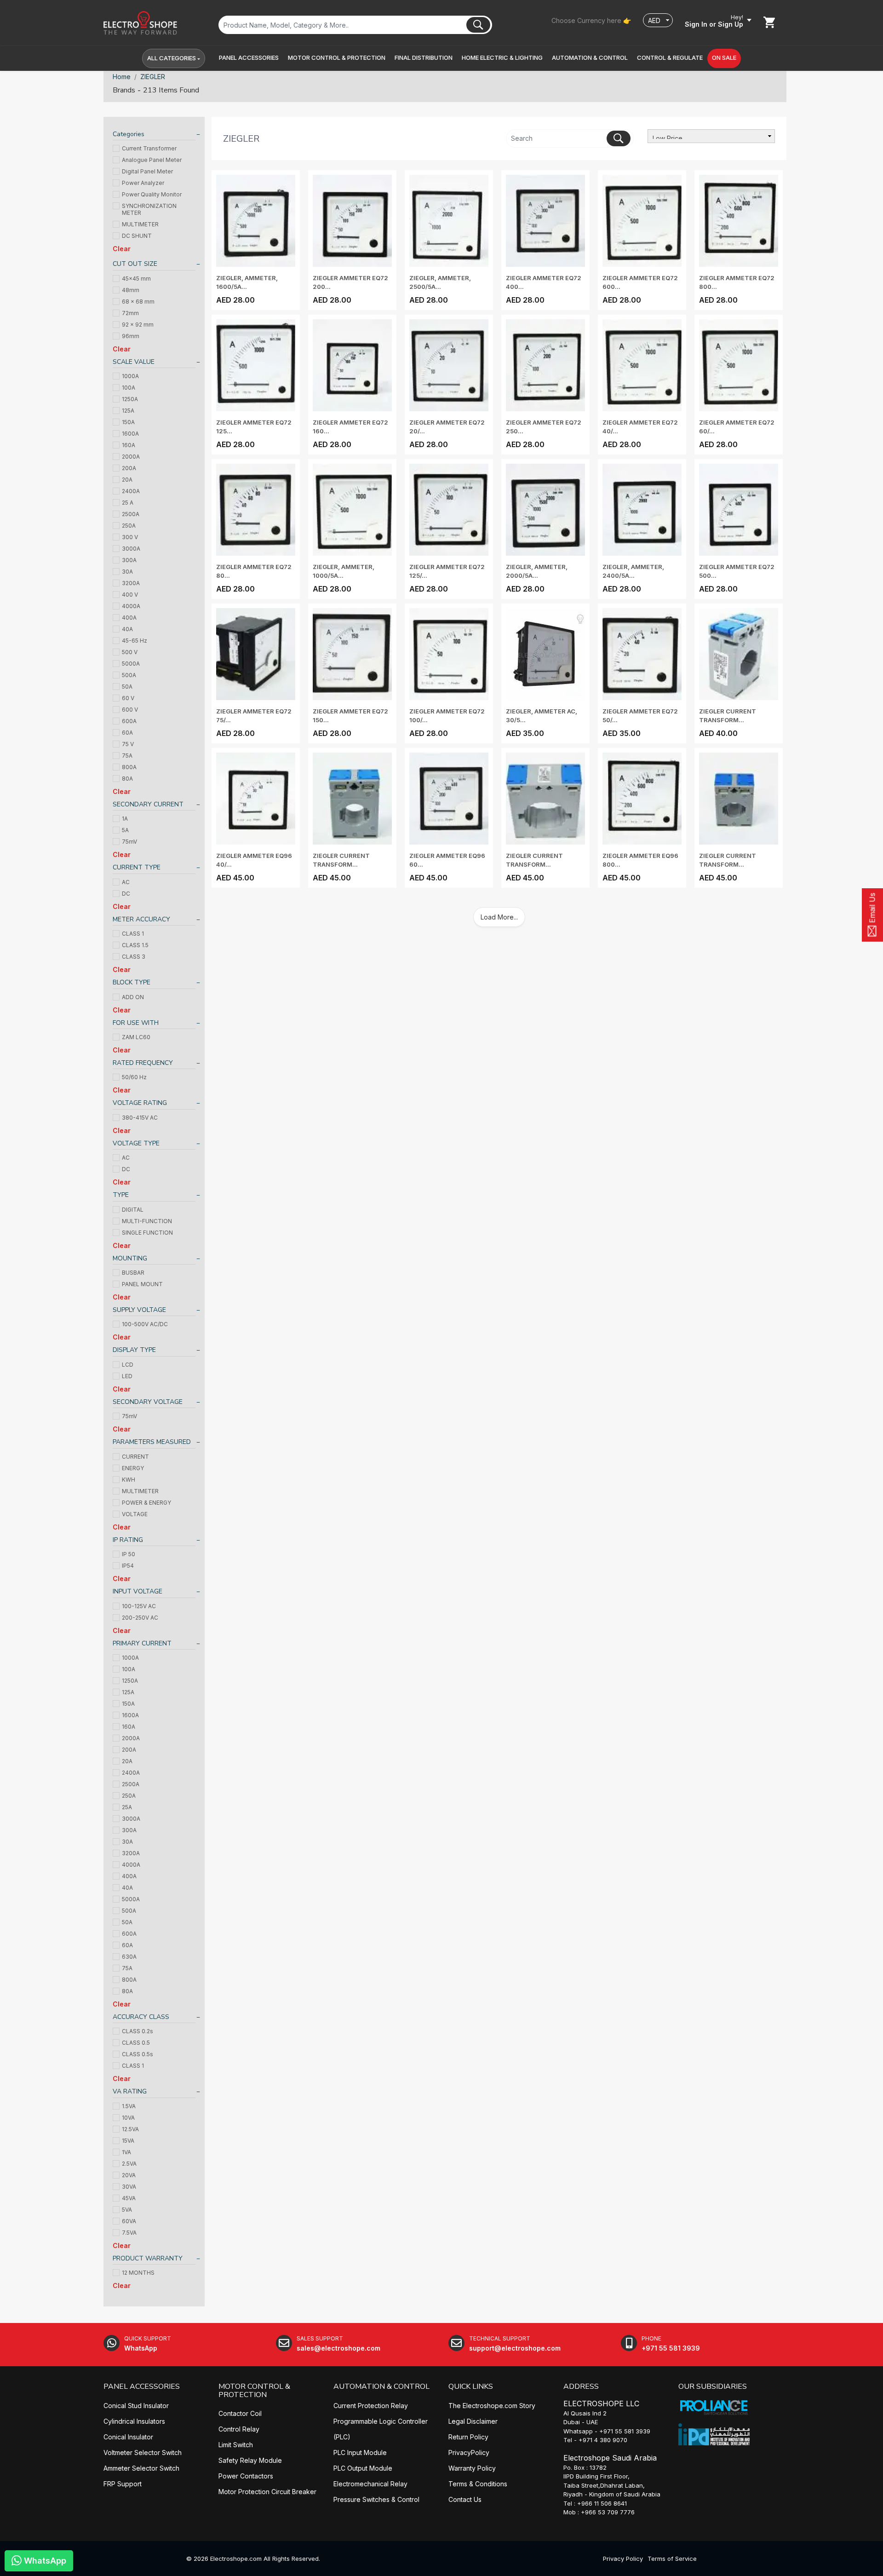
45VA (129, 2198)
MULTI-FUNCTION (147, 1221)
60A (127, 733)
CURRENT (135, 1457)
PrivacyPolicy (469, 2452)
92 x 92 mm (138, 325)
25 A (128, 503)
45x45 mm (136, 279)
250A (129, 526)
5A (125, 830)
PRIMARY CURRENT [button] (142, 1643)
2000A (131, 457)
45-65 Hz (135, 641)
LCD (128, 1365)
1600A (130, 434)
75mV (129, 842)
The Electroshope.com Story (492, 2406)
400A (129, 618)
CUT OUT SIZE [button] (135, 264)
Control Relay (239, 2429)
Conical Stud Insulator (136, 2406)
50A (127, 687)
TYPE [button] (121, 1195)
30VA (129, 2187)
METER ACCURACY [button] (141, 919)
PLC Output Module (363, 2468)
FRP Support (123, 2484)
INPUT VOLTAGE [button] (138, 1591)
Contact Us (465, 2499)
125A (128, 411)
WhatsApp (44, 2561)
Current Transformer (149, 148)
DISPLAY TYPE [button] (134, 1350)
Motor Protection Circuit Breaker (267, 2492)
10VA (128, 2118)
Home (122, 77)
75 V (128, 744)
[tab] (154, 135)
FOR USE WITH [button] (136, 1023)
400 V (130, 595)
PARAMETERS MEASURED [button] (152, 1442)
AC (126, 882)
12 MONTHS (138, 2273)
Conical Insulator (128, 2437)
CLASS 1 (133, 934)
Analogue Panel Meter (152, 160)
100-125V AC (139, 1606)
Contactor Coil (240, 2413)
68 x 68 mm (138, 302)
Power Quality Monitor (152, 194)
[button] (249, 58)
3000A (131, 549)
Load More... (499, 917)
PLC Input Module (360, 2452)
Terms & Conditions (478, 2484)
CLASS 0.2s (138, 2031)
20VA (129, 2175)
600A (129, 721)
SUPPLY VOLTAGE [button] (139, 1310)
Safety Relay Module (250, 2460)
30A (127, 572)
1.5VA (129, 2106)
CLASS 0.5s (138, 2054)
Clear (122, 249)
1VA (126, 2152)
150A (128, 422)
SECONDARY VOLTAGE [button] (148, 1402)
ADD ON (133, 997)
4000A (131, 606)
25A (127, 1807)
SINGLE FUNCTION (147, 1233)
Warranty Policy (472, 2468)
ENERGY (133, 1468)
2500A (131, 514)
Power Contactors (246, 2476)
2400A (131, 491)
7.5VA (129, 2233)
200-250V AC (140, 1618)
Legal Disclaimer (473, 2421)
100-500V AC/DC (145, 1324)
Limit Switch (236, 2445)
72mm (130, 313)
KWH (129, 1480)
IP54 (128, 1566)
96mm (131, 336)
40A (127, 629)
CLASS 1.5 (135, 945)
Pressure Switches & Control (376, 2499)
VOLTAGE (135, 1514)
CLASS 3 (134, 957)
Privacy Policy (623, 2559)
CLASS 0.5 (136, 2043)
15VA (128, 2141)
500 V (130, 652)
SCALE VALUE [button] (134, 362)
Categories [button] (129, 134)
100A (129, 388)
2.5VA (129, 2164)
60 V (128, 698)
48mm (131, 290)
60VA (129, 2221)
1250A (130, 399)
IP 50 (129, 1554)
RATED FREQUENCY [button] (143, 1063)
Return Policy (468, 2437)
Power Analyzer (143, 183)
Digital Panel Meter (147, 171)
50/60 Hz (134, 1077)
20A (127, 480)
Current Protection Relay (371, 2406)
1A (125, 819)
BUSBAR (133, 1273)
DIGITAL (133, 1210)
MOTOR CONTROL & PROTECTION (254, 2391)
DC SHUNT (137, 236)
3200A (131, 583)
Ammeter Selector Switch (141, 2468)
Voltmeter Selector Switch (143, 2452)
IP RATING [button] (128, 1540)
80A (127, 779)
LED (127, 1376)
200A (129, 468)
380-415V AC (140, 1118)
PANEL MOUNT (142, 1284)
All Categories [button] (172, 58)
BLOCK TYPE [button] (132, 982)
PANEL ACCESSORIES (142, 2386)
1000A (130, 376)
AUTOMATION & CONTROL (381, 2386)
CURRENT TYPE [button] (137, 867)
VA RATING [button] (130, 2091)
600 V (130, 710)
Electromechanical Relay (370, 2484)
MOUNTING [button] (130, 1258)
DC (126, 894)
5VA (127, 2210)
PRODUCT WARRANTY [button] (148, 2258)
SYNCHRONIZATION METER (149, 209)
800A (129, 767)
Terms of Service (672, 2559)
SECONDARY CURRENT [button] (148, 804)
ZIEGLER (153, 77)
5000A (131, 664)
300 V (130, 537)
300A (129, 560)
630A (129, 1957)
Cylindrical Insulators (134, 2421)
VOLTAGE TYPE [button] (136, 1143)
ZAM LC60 (136, 1037)
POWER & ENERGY (146, 1503)
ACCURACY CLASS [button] (141, 2017)
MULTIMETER (140, 224)
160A (129, 445)
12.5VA (130, 2129)
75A (127, 756)
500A (129, 675)
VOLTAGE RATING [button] (140, 1103)
